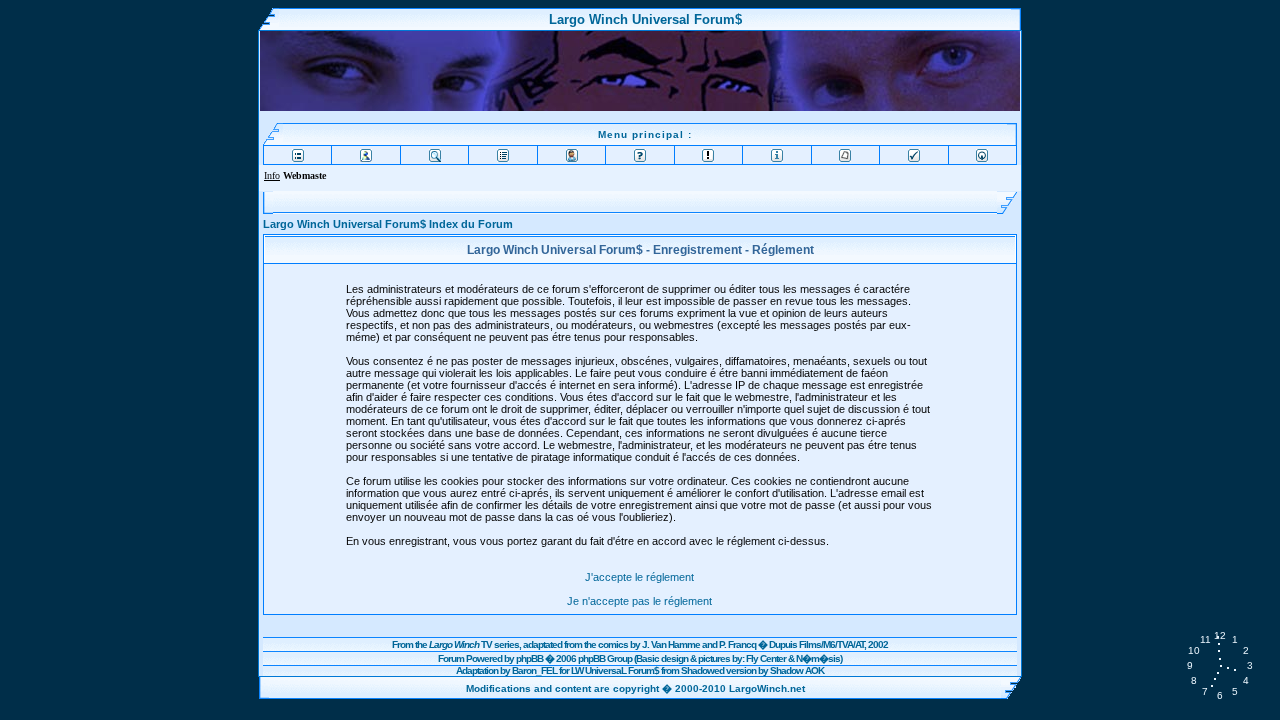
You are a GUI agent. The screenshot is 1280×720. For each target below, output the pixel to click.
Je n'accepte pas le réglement (639, 601)
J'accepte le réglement (639, 577)
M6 (829, 644)
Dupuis (783, 644)
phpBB (529, 658)
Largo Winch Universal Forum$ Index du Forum (388, 224)
